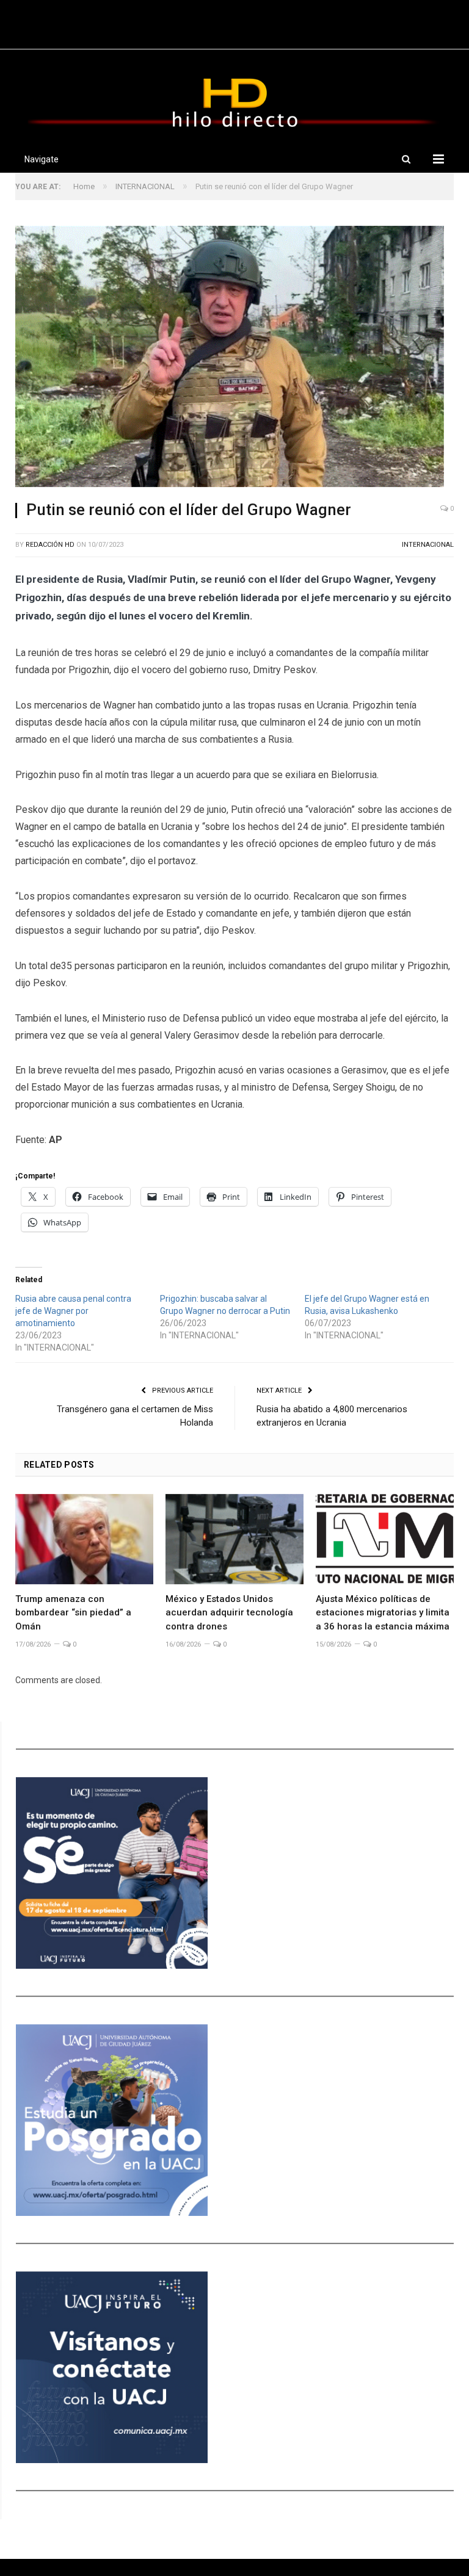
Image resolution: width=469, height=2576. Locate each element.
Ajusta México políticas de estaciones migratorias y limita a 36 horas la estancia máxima (383, 1613)
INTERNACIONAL (428, 545)
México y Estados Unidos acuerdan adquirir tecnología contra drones (229, 1613)
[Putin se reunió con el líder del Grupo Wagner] (234, 358)
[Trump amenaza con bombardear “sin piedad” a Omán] (84, 1539)
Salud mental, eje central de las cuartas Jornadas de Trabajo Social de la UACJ (232, 27)
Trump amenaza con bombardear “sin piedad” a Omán (73, 1613)
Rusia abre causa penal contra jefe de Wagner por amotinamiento (73, 1311)
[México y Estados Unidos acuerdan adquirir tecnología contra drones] (234, 1539)
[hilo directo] (234, 100)
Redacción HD (50, 545)
